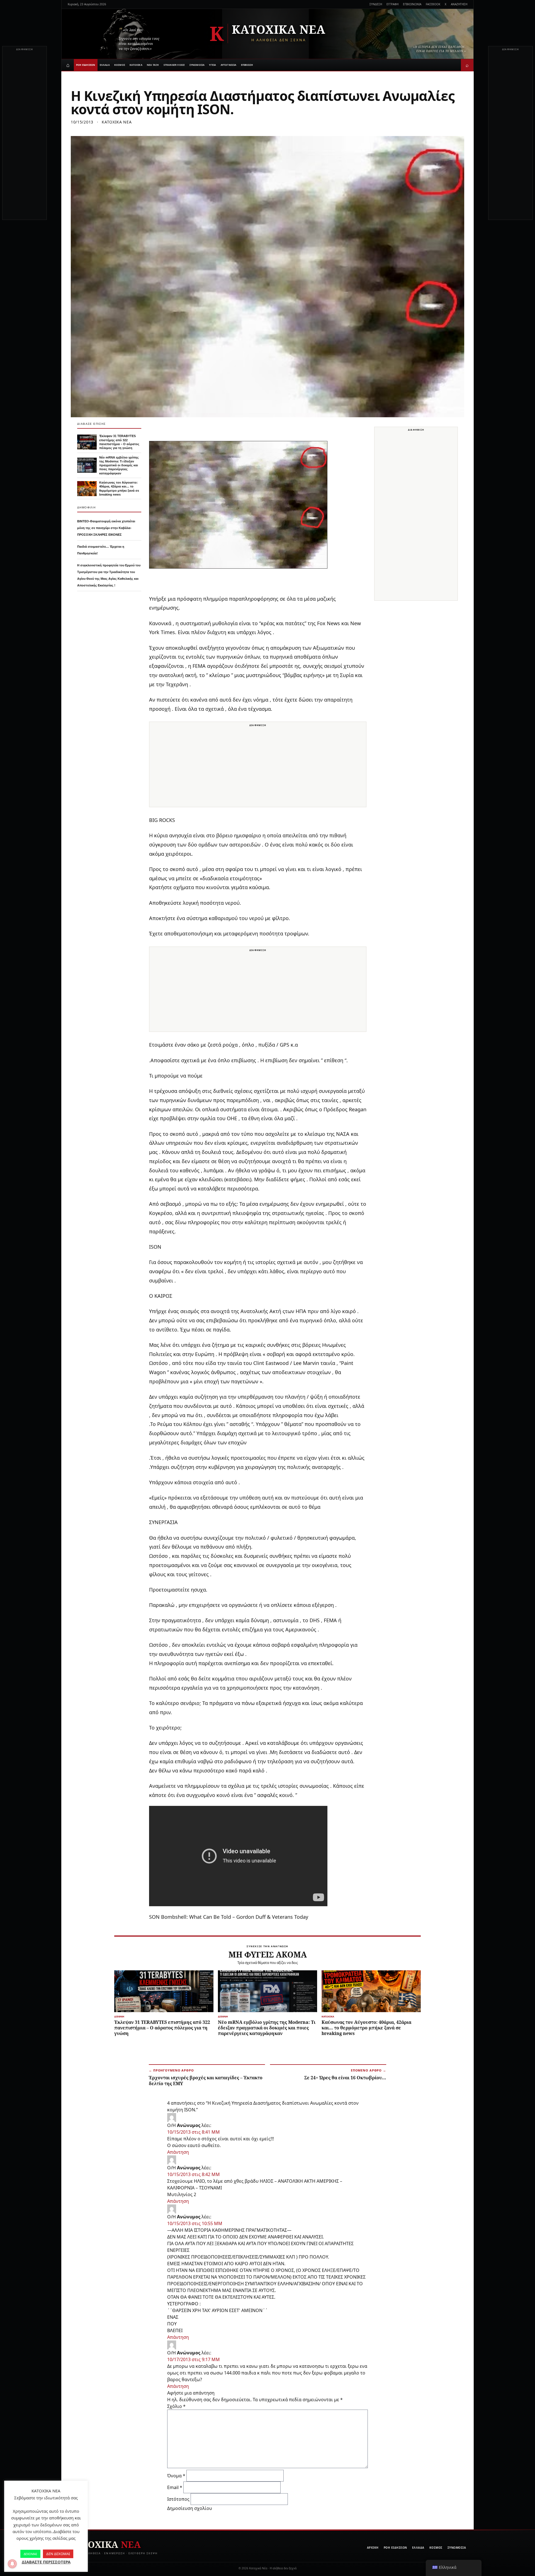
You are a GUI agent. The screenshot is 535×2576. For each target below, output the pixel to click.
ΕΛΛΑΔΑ (105, 65)
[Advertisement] (25, 136)
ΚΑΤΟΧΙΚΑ (136, 65)
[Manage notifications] (12, 2564)
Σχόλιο (176, 2406)
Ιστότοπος (178, 2499)
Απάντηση (178, 2152)
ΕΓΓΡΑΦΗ (392, 4)
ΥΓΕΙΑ (212, 65)
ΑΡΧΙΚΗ (373, 2548)
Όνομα (176, 2476)
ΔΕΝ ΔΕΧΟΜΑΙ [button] (58, 2554)
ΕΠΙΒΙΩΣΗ (247, 65)
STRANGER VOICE (174, 65)
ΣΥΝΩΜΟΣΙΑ (197, 65)
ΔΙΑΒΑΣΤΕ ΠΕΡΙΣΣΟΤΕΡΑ (46, 2562)
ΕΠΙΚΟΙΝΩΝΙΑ (412, 4)
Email (175, 2487)
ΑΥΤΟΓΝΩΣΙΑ (229, 65)
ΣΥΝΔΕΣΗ (376, 4)
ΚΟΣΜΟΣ (120, 65)
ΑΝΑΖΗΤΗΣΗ (459, 4)
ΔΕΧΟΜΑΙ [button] (30, 2554)
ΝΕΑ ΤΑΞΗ (153, 65)
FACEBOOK (433, 4)
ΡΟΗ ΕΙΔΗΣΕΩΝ (86, 65)
